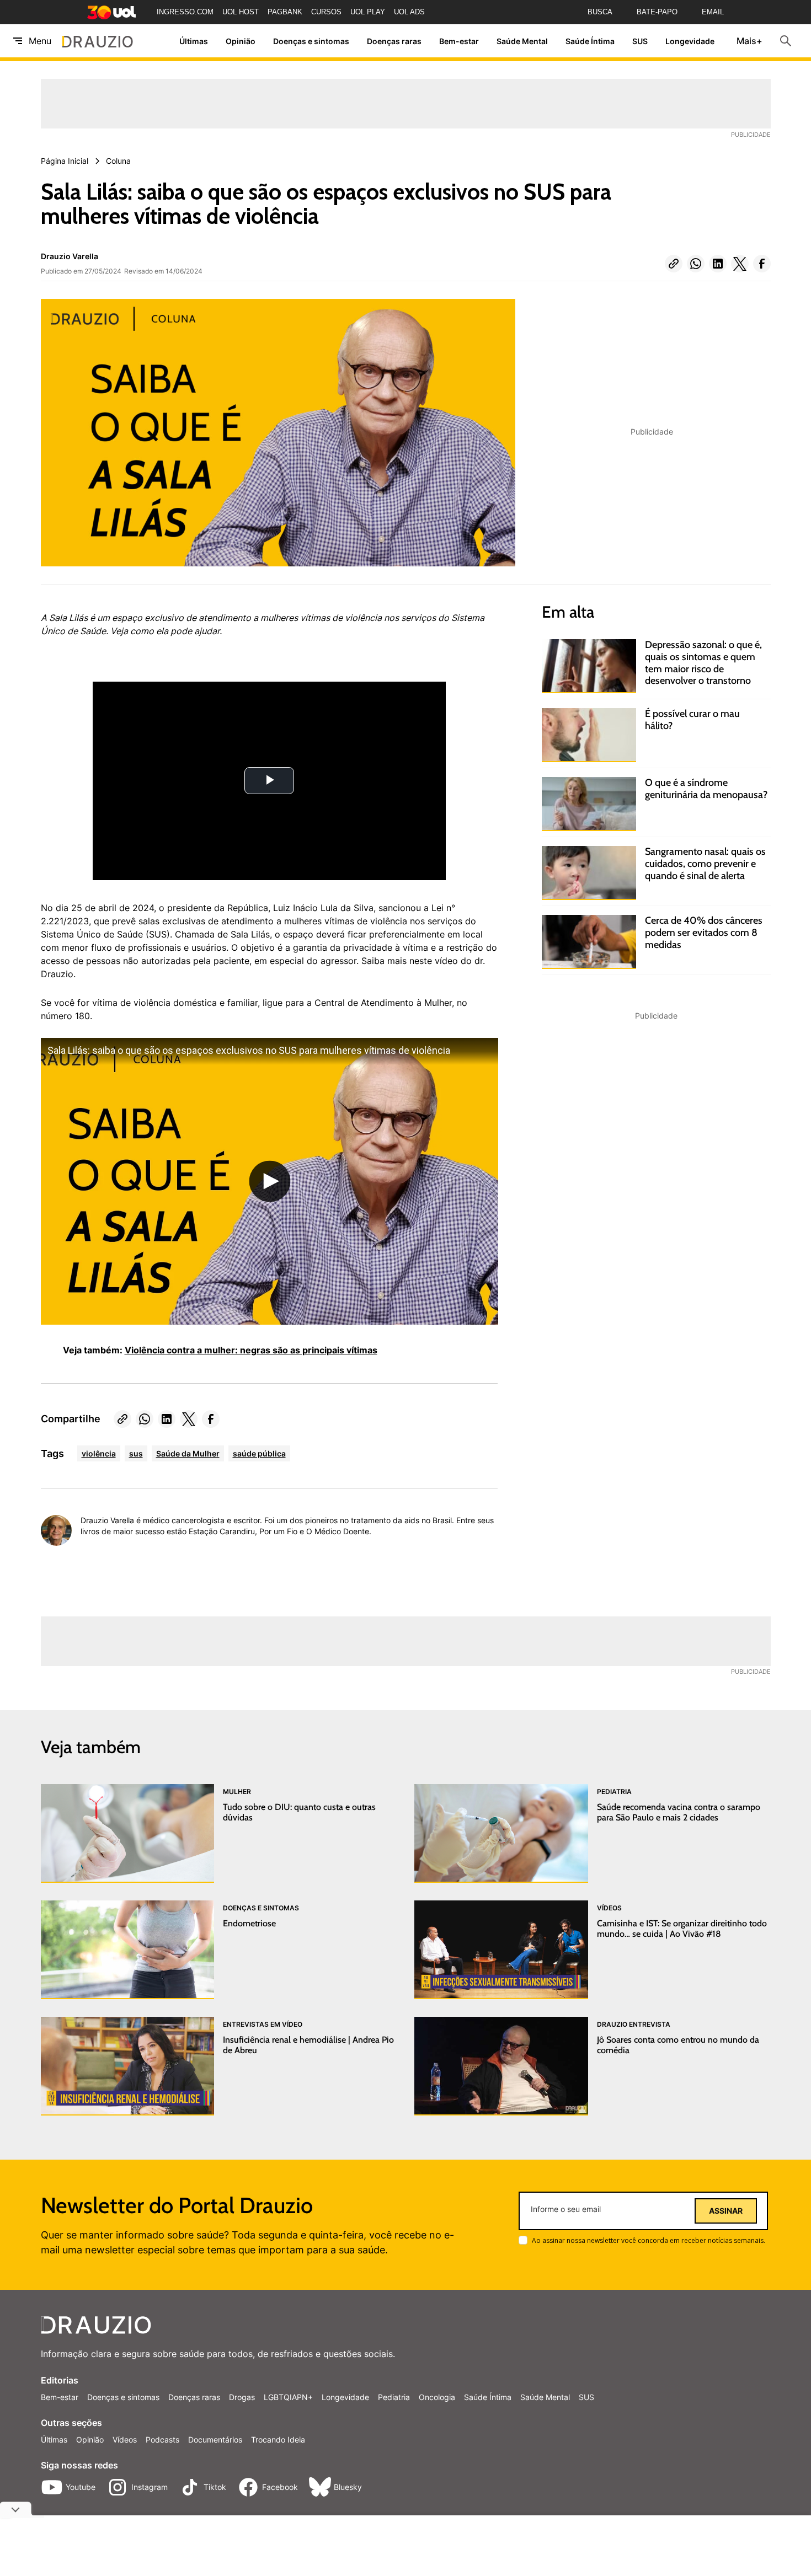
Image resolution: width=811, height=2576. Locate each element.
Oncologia (437, 2397)
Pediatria (394, 2397)
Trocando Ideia (278, 2440)
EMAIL (713, 12)
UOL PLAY (368, 12)
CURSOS (326, 12)
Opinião (241, 41)
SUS (640, 41)
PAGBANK (285, 12)
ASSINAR (726, 2211)
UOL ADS (409, 12)
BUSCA (600, 12)
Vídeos (125, 2440)
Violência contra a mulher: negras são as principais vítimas (251, 1350)
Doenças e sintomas (311, 41)
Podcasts (162, 2440)
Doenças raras (394, 41)
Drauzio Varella (70, 256)
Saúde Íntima (590, 41)
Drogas (242, 2397)
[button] (674, 264)
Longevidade (690, 41)
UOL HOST (241, 12)
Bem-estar (459, 41)
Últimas (194, 41)
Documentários (215, 2440)
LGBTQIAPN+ (288, 2397)
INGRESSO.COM (185, 12)
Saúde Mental (522, 41)
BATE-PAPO (657, 12)
